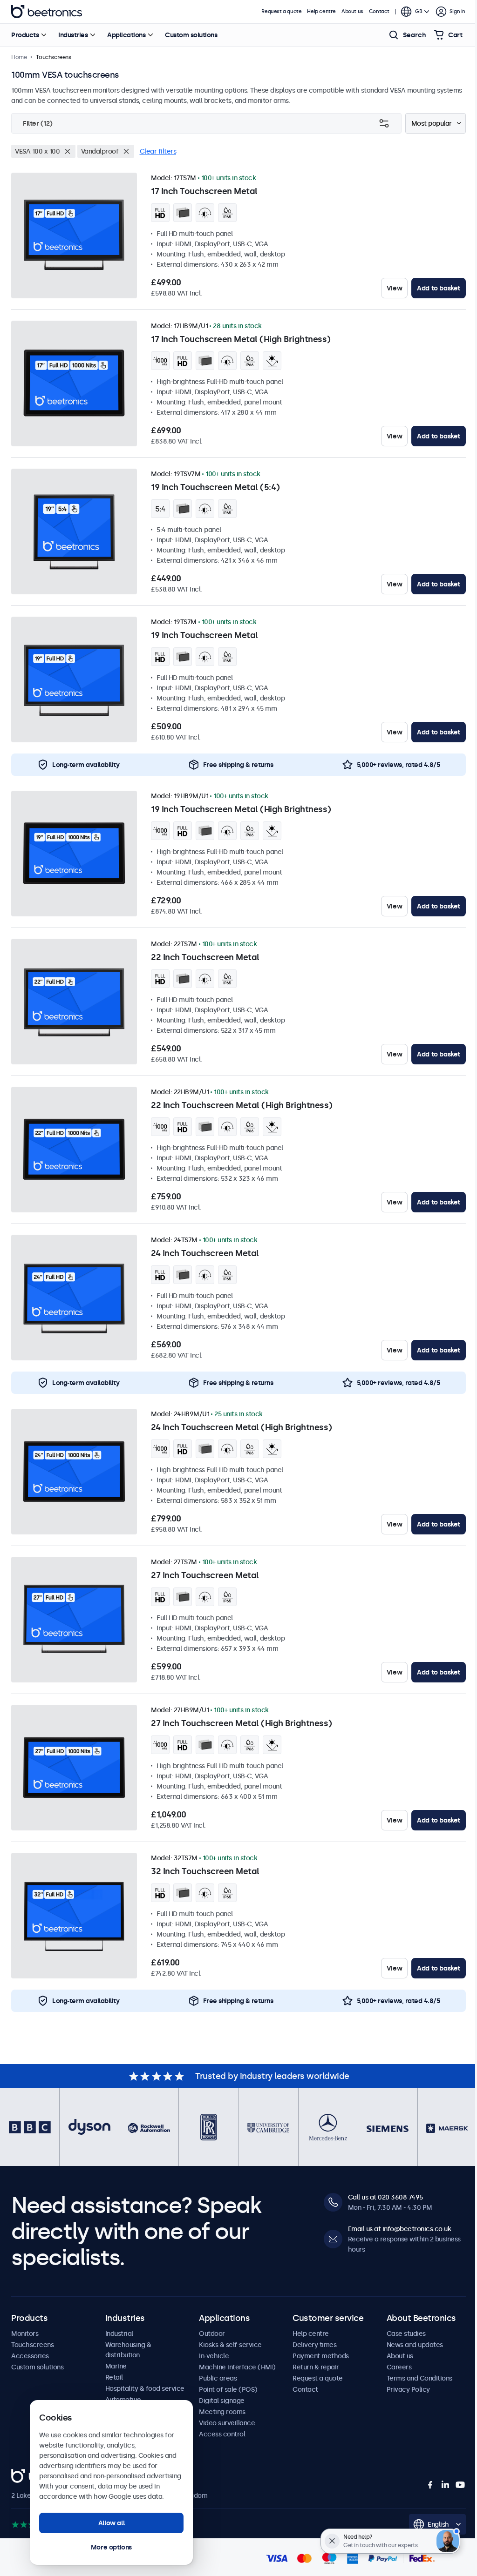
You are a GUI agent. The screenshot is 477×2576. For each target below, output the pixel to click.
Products (25, 35)
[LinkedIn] (445, 2485)
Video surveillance (227, 2423)
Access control (222, 2434)
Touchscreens (32, 2345)
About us (352, 11)
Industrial (119, 2334)
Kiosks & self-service (230, 2345)
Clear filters (158, 151)
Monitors (25, 2334)
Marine (116, 2366)
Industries (73, 35)
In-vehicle (214, 2356)
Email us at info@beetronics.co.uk (400, 2229)
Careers (399, 2367)
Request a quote (281, 11)
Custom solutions (191, 35)
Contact (379, 11)
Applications (126, 35)
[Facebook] (430, 2485)
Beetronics (47, 12)
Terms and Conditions (419, 2378)
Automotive (123, 2400)
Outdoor (212, 2334)
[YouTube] (460, 2485)
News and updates (415, 2345)
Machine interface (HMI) (237, 2367)
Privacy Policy (408, 2389)
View (394, 288)
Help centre (321, 11)
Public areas (218, 2378)
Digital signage (222, 2401)
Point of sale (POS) (228, 2389)
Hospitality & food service (145, 2388)
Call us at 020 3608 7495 (385, 2197)
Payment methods (321, 2356)
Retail (114, 2377)
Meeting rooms (222, 2412)
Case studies (406, 2334)
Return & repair (316, 2367)
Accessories (30, 2356)
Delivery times (314, 2345)
